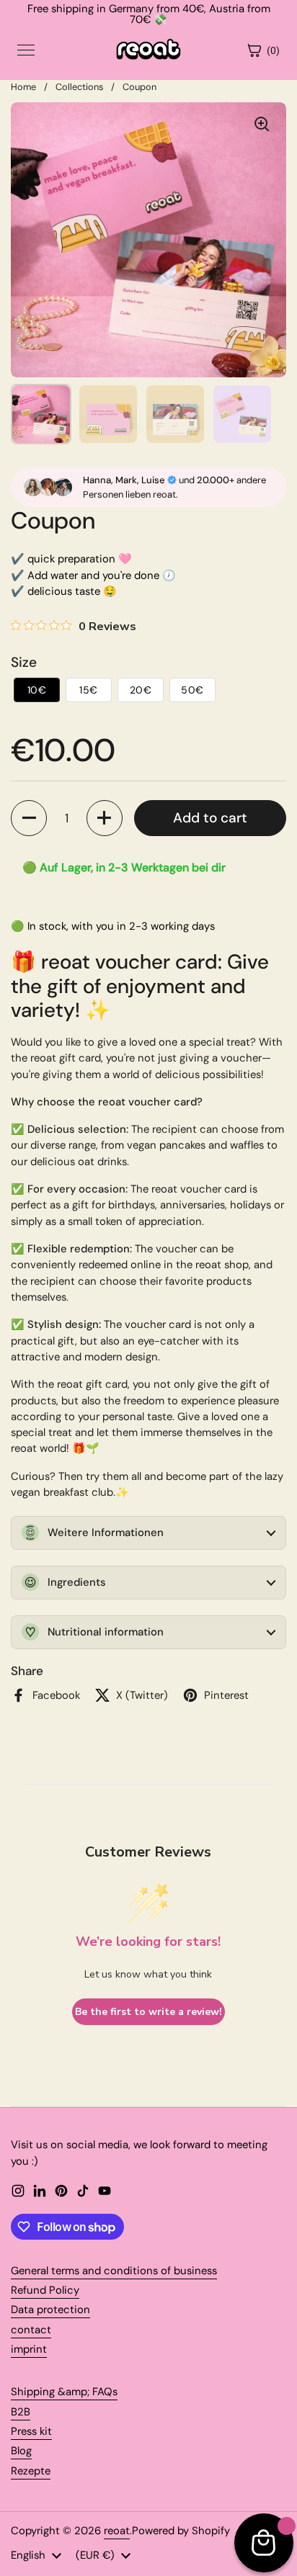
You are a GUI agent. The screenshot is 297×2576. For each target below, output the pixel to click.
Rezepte (31, 2471)
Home (23, 87)
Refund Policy (45, 2290)
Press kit (31, 2431)
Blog (21, 2451)
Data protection (50, 2310)
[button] (37, 690)
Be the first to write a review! (148, 2012)
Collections (79, 87)
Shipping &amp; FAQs (64, 2392)
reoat (117, 2531)
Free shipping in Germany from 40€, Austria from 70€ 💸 (149, 14)
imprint (29, 2349)
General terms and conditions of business (114, 2271)
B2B (21, 2412)
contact (31, 2330)
